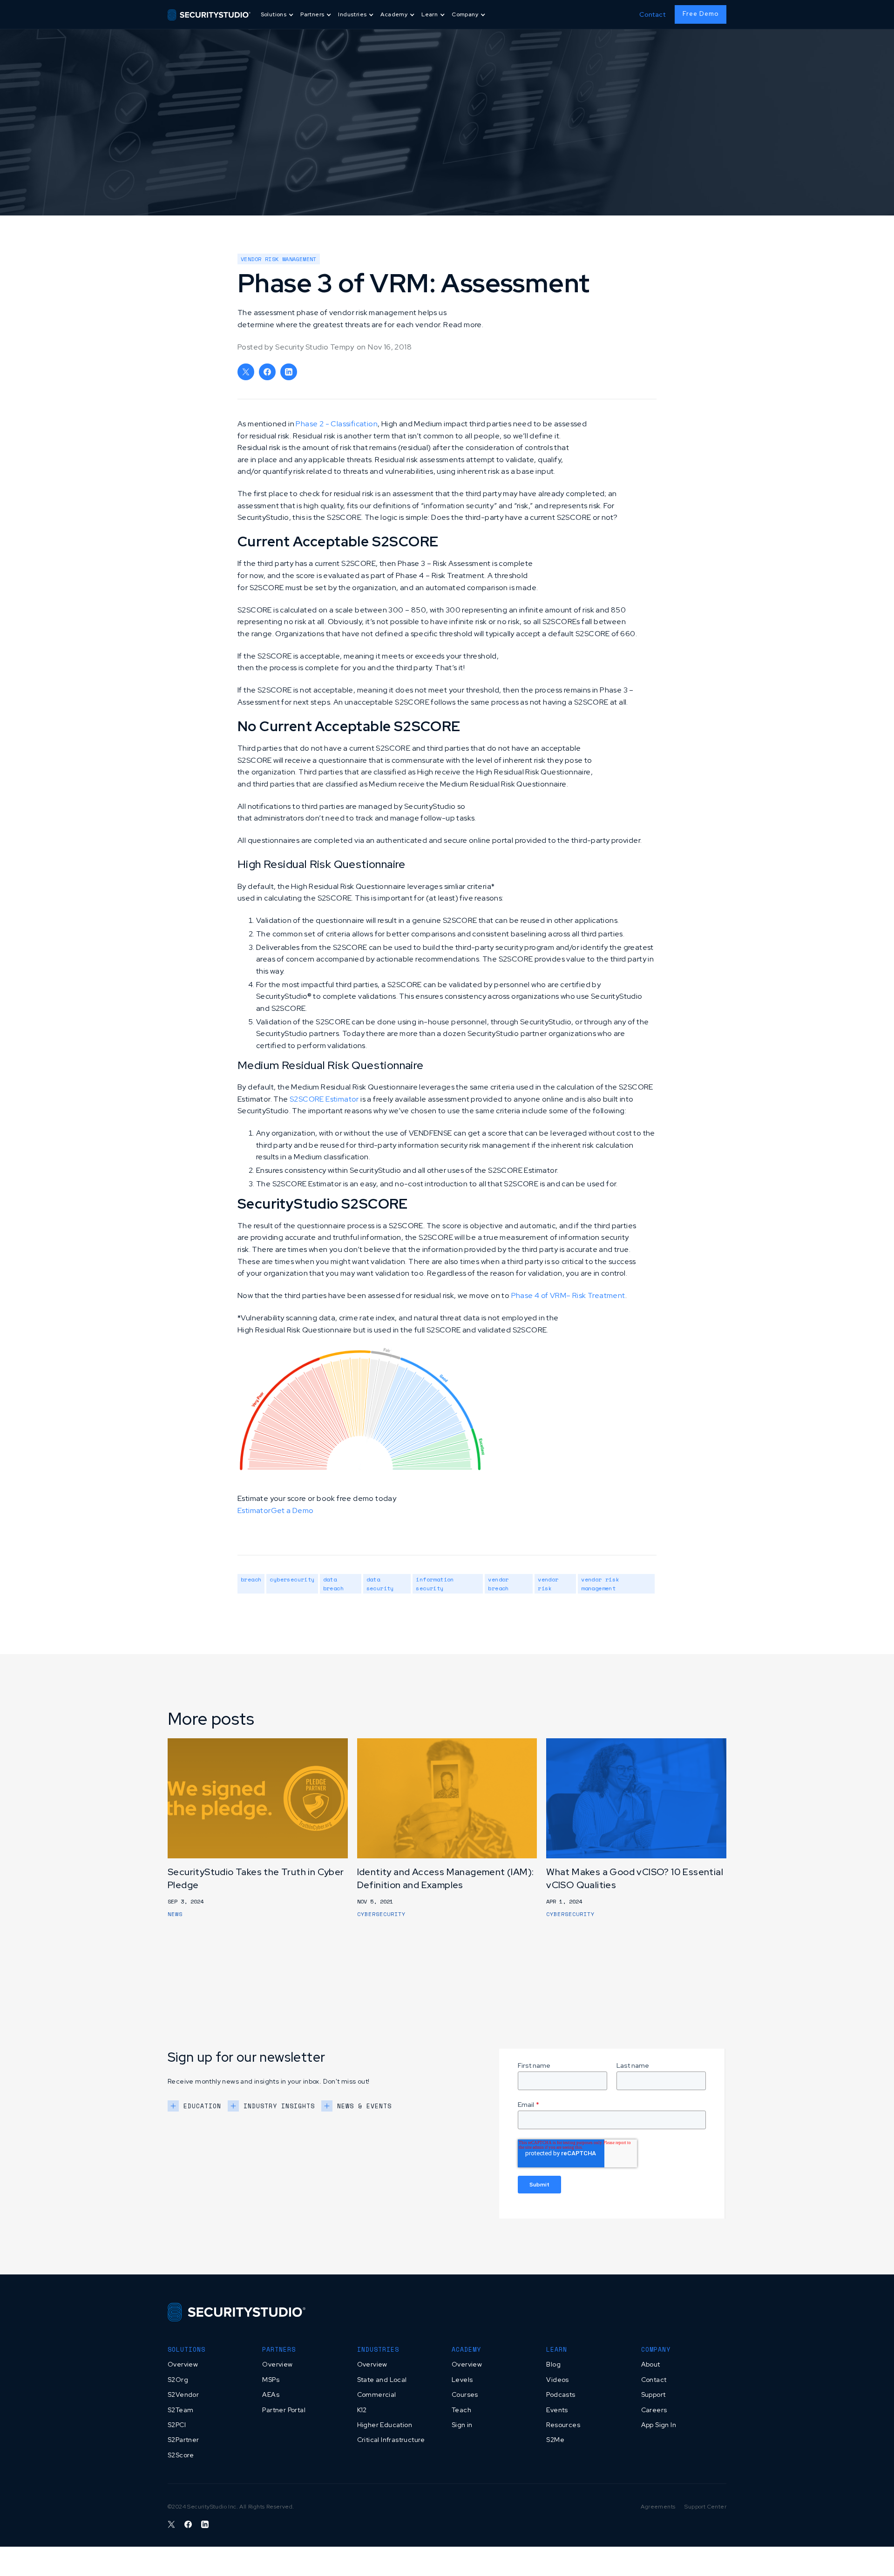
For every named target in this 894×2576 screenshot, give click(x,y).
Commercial (377, 2394)
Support (654, 2394)
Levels (462, 2380)
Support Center (705, 2507)
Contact (652, 14)
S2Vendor (183, 2394)
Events (557, 2410)
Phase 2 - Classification (337, 424)
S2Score (181, 2455)
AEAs (271, 2394)
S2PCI (177, 2425)
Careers (654, 2410)
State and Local (382, 2380)
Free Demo (701, 14)
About (651, 2364)
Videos (557, 2380)
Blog (553, 2364)
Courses (465, 2394)
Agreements (658, 2507)
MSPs (271, 2380)
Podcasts (561, 2394)
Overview (183, 2364)
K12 (362, 2410)
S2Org (178, 2380)
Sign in (462, 2425)
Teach (461, 2410)
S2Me (555, 2440)
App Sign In (659, 2425)
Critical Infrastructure (391, 2440)
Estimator (254, 1510)
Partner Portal (284, 2410)
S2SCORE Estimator (324, 1099)
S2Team (180, 2410)
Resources (563, 2425)
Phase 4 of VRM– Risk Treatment (568, 1295)
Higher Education (385, 2425)
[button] (278, 15)
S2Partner (183, 2440)
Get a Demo (292, 1510)
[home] (209, 14)
